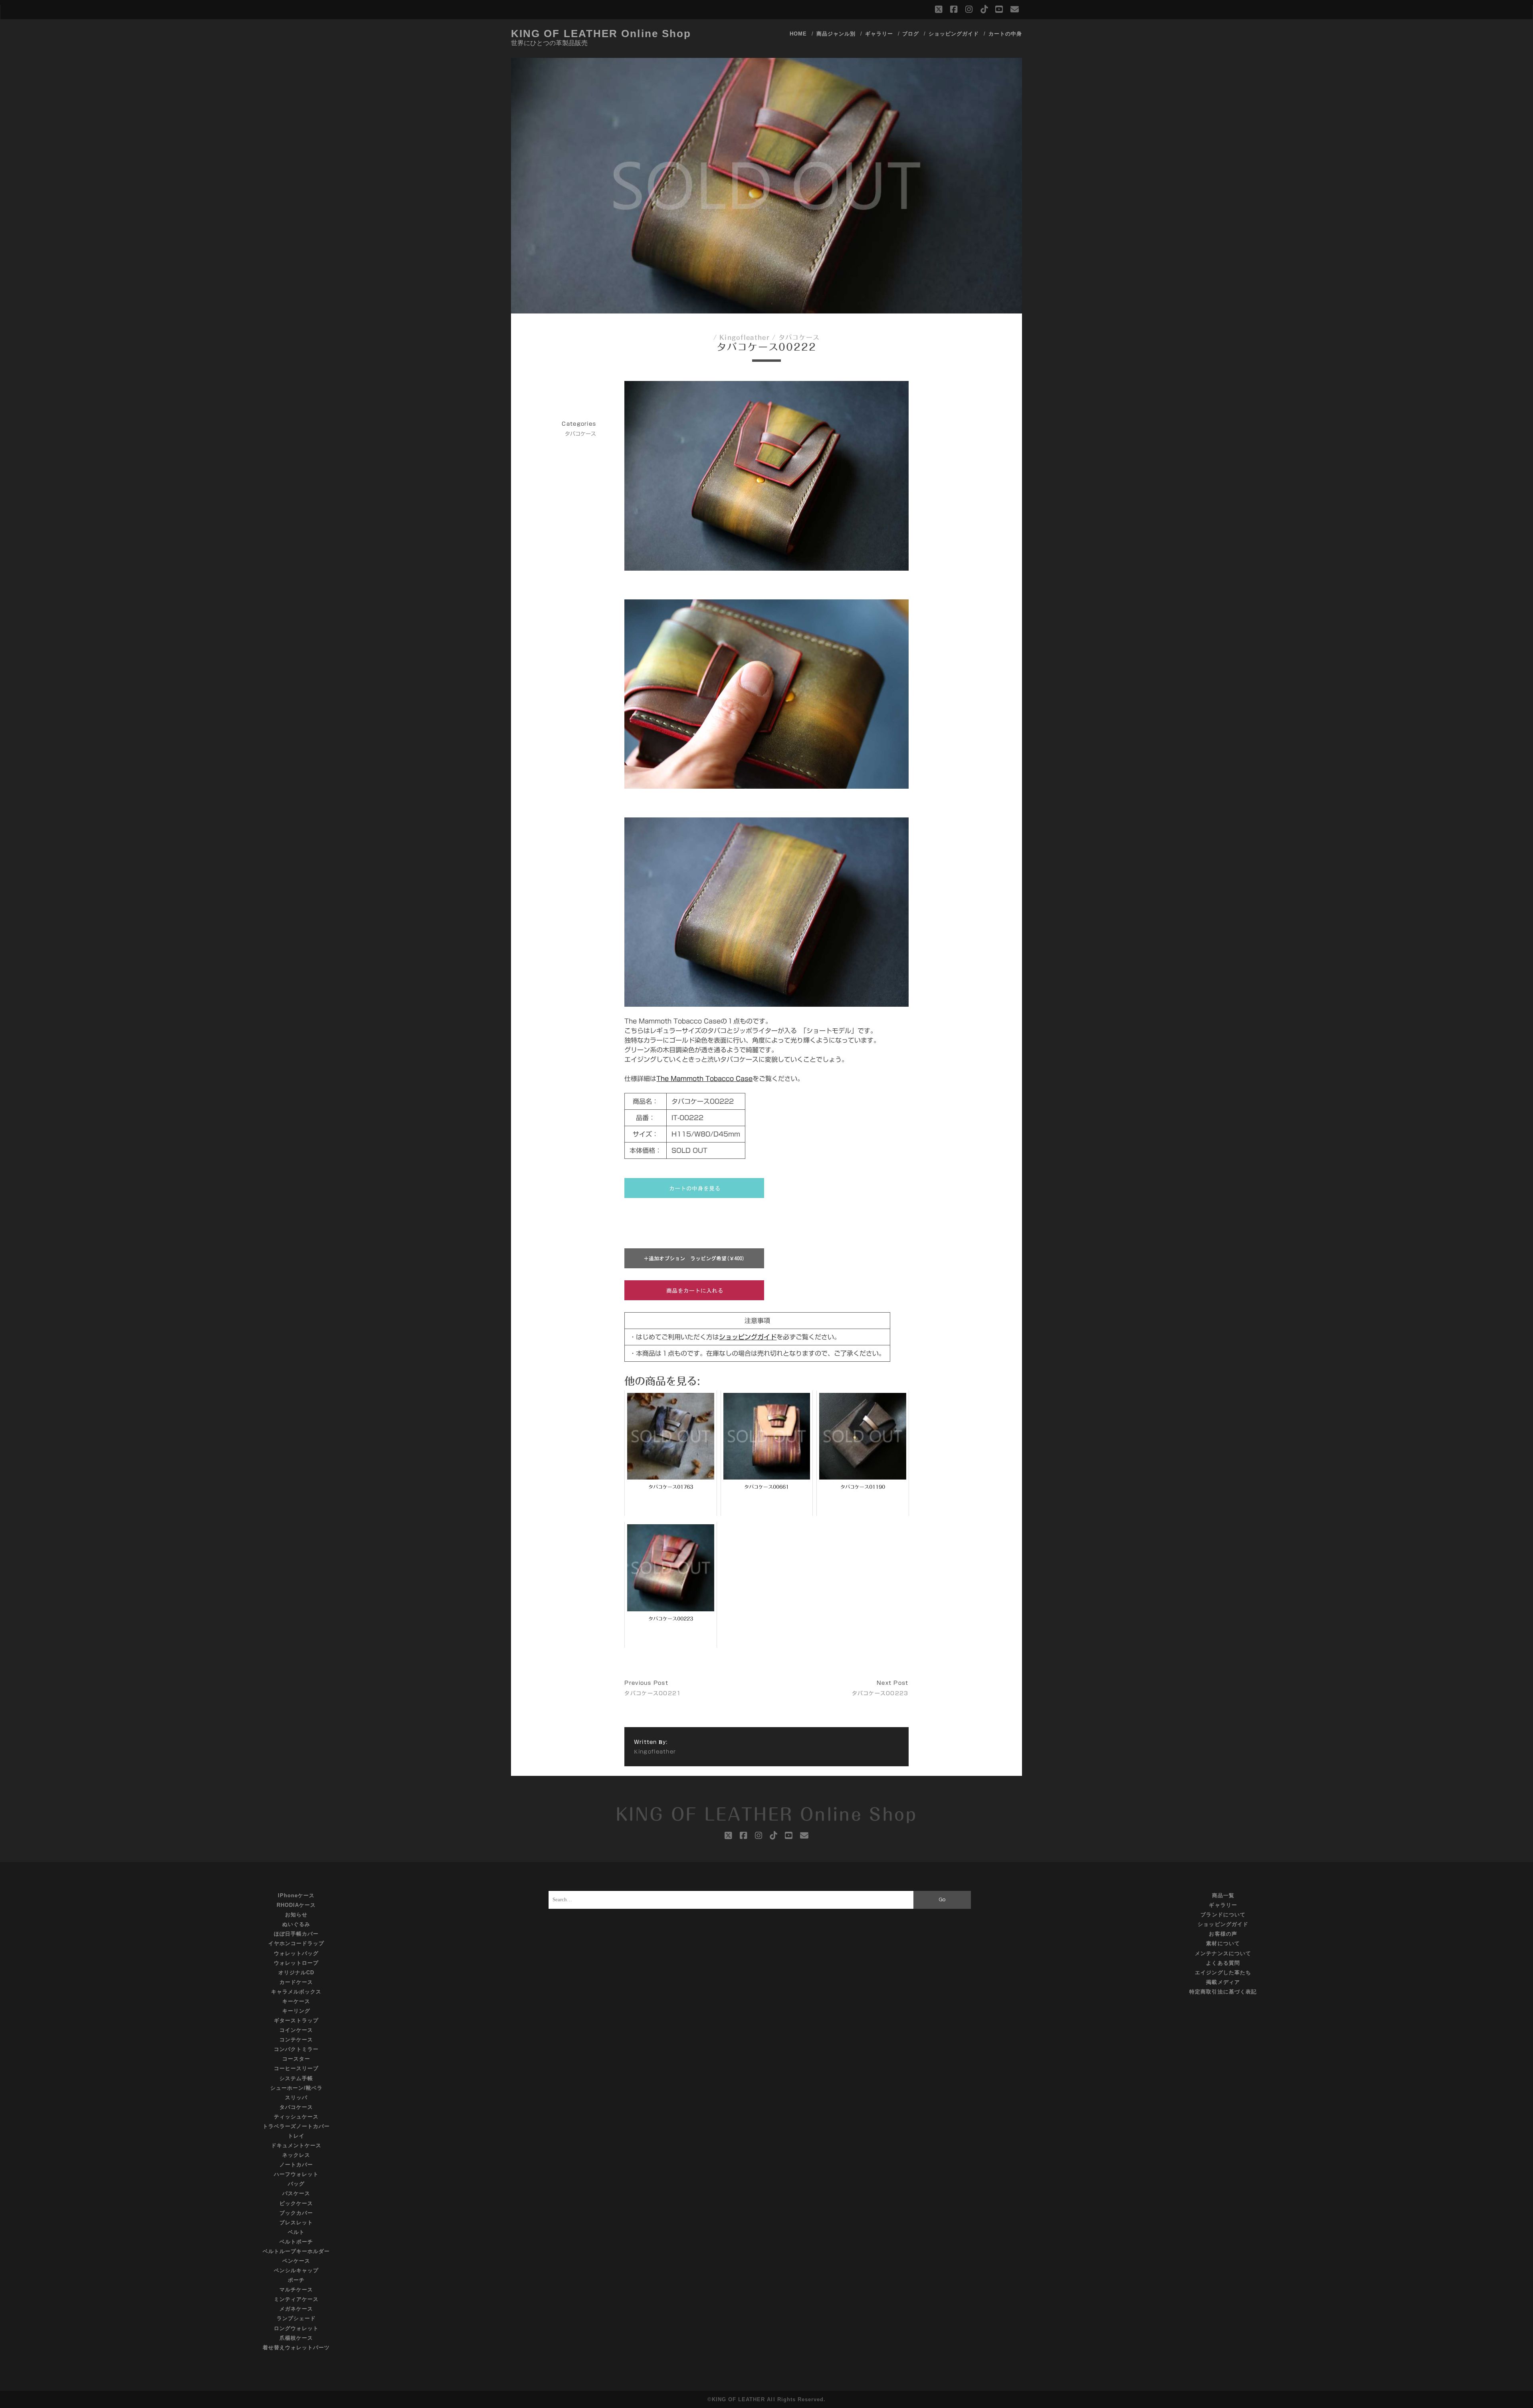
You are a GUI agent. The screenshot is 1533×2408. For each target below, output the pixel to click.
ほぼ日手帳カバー (296, 1934)
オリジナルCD (296, 1973)
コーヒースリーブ (296, 2068)
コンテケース (296, 2040)
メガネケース (296, 2309)
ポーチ (296, 2280)
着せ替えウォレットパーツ (296, 2348)
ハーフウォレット (296, 2174)
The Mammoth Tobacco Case (704, 1079)
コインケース (296, 2030)
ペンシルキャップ (296, 2270)
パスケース (296, 2193)
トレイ (296, 2136)
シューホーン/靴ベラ (296, 2088)
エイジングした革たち (1223, 1973)
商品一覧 (1223, 1895)
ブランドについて (1223, 1915)
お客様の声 (1223, 1934)
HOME (798, 34)
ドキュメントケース (296, 2145)
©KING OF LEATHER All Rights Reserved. (767, 2399)
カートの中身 (1005, 34)
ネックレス (296, 2155)
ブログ (911, 34)
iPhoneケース (296, 1895)
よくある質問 (1223, 1963)
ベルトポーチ (296, 2242)
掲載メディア (1223, 1982)
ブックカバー (296, 2213)
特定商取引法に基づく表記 (1223, 1992)
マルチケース (296, 2290)
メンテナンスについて (1223, 1953)
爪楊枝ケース (296, 2338)
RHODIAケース (296, 1905)
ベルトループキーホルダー (296, 2251)
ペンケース (296, 2261)
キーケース (296, 2001)
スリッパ (296, 2098)
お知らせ (296, 1915)
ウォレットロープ (296, 1963)
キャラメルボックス (296, 1992)
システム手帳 (296, 2078)
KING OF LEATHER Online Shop (601, 34)
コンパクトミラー (296, 2049)
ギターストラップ (296, 2020)
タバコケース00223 (880, 1693)
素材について (1223, 1943)
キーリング (296, 2011)
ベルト (296, 2232)
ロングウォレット (296, 2328)
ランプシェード (296, 2318)
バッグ (296, 2184)
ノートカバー (296, 2165)
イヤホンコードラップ (296, 1943)
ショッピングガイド (954, 34)
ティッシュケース (296, 2117)
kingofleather (745, 337)
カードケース (296, 1982)
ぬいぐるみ (296, 1924)
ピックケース (296, 2203)
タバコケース (799, 337)
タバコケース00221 (653, 1693)
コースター (296, 2059)
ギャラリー (879, 34)
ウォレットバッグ (296, 1953)
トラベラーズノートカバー (296, 2126)
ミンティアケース (296, 2299)
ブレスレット (296, 2223)
